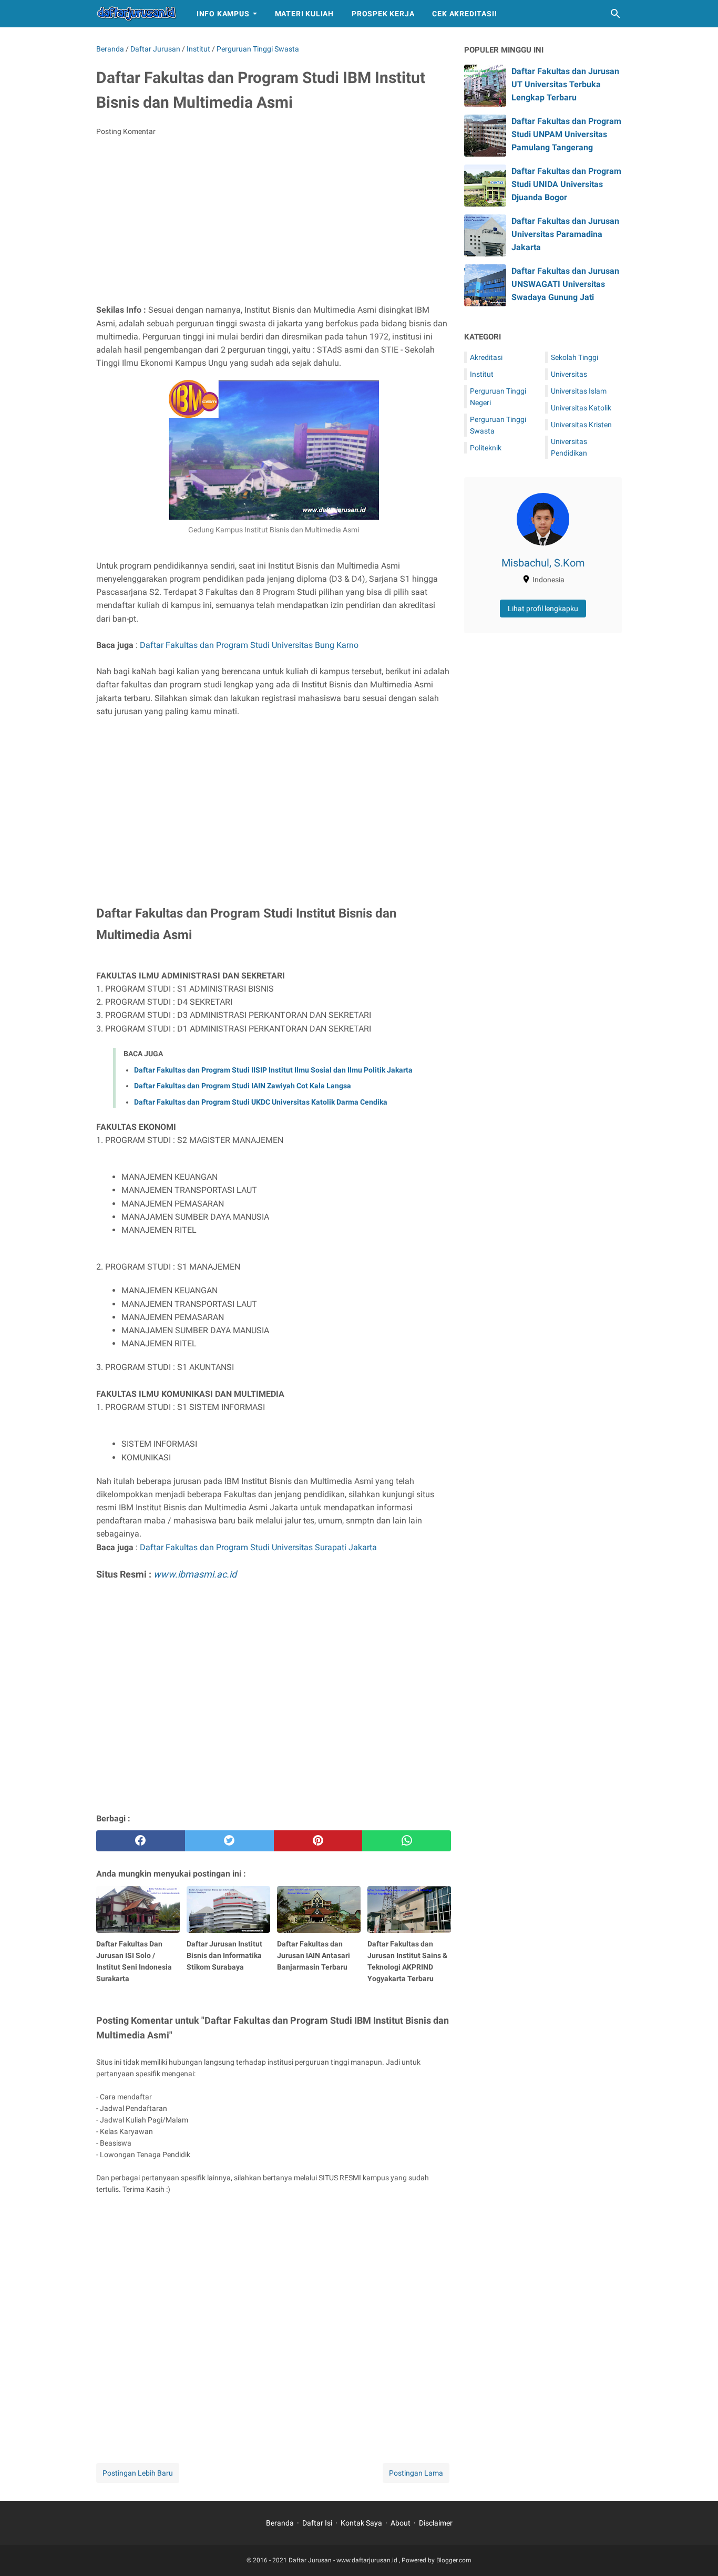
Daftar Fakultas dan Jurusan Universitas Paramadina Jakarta (565, 234)
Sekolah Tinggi (575, 357)
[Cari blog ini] (616, 14)
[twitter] (229, 1841)
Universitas (569, 374)
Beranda (280, 2523)
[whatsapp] (407, 1841)
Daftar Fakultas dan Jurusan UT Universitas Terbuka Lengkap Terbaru (565, 84)
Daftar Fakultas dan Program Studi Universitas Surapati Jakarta (258, 1547)
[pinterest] (318, 1841)
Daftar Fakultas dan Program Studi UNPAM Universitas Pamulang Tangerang (566, 134)
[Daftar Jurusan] (137, 14)
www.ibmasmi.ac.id (195, 1574)
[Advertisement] (274, 223)
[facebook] (141, 1841)
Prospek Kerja (383, 14)
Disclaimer (436, 2523)
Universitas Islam (579, 391)
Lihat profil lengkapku (543, 609)
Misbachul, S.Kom (543, 563)
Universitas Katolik (581, 408)
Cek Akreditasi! (464, 14)
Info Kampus (223, 14)
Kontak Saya (361, 2523)
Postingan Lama (416, 2473)
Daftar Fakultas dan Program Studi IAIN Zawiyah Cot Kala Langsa (243, 1086)
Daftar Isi (317, 2523)
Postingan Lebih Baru (138, 2473)
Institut (482, 374)
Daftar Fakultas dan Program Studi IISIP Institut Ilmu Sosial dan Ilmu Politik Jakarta (273, 1070)
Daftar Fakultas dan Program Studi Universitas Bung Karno (249, 645)
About (401, 2523)
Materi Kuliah (304, 14)
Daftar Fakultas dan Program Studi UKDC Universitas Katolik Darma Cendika (261, 1102)
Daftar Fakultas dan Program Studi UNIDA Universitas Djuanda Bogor (566, 184)
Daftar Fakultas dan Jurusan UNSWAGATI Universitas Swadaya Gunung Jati (565, 284)
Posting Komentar (126, 131)
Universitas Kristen (581, 425)
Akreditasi (486, 357)
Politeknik (486, 448)
